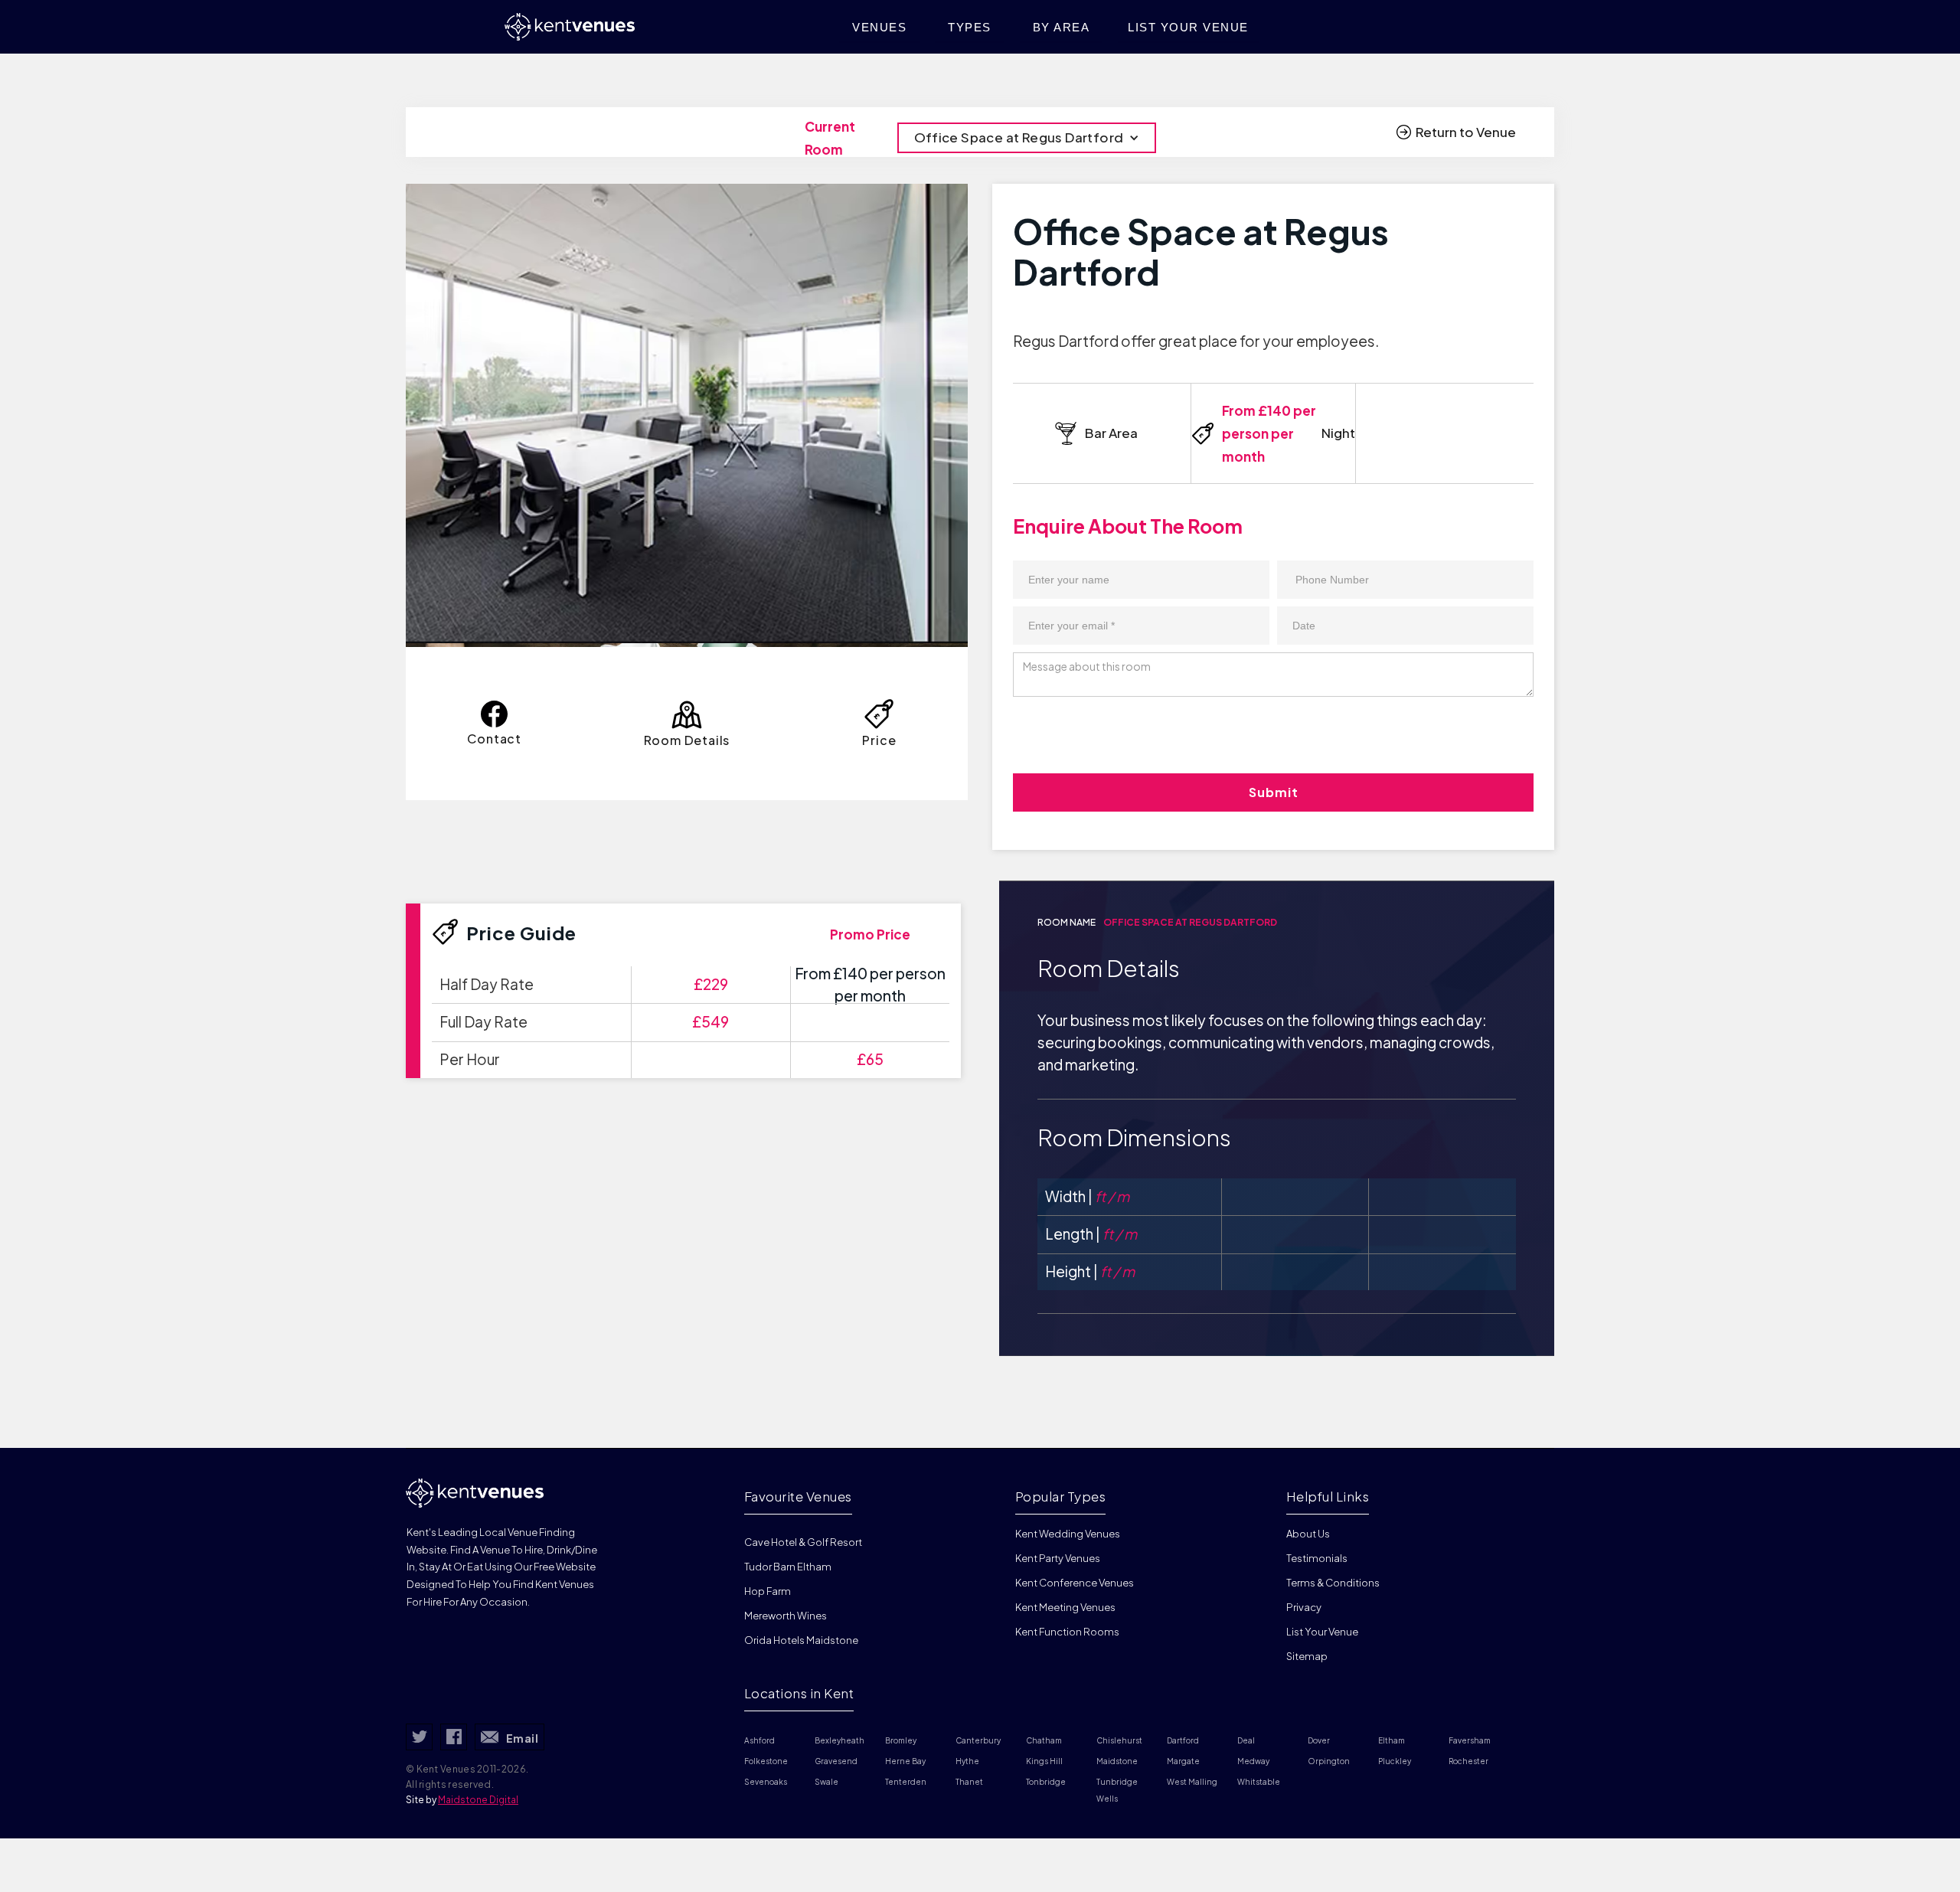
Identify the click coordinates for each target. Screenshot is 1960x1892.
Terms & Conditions (1333, 1583)
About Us (1308, 1534)
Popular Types (1061, 1496)
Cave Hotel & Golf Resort (803, 1542)
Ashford (759, 1740)
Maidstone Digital (478, 1800)
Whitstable (1259, 1782)
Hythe (967, 1761)
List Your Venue (1322, 1632)
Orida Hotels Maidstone (801, 1640)
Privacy (1304, 1607)
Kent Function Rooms (1067, 1632)
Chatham (1044, 1740)
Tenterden (906, 1782)
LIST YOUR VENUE (1188, 27)
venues (879, 27)
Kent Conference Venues (1075, 1583)
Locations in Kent (799, 1693)
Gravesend (836, 1761)
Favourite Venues (798, 1496)
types (970, 27)
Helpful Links (1328, 1496)
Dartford (1183, 1740)
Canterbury (978, 1740)
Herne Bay (905, 1761)
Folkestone (766, 1761)
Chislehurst (1119, 1740)
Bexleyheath (840, 1740)
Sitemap (1307, 1656)
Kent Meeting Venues (1065, 1607)
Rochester (1468, 1761)
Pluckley (1395, 1761)
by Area (1062, 27)
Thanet (969, 1782)
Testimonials (1317, 1558)
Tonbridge (1046, 1782)
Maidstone (1117, 1761)
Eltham (1392, 1740)
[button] (1027, 138)
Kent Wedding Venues (1068, 1534)
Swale (826, 1782)
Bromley (901, 1740)
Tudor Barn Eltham (788, 1567)
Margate (1183, 1761)
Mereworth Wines (786, 1616)
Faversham (1470, 1740)
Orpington (1329, 1761)
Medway (1253, 1761)
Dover (1319, 1740)
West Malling (1192, 1782)
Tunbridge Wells (1118, 1790)
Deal (1246, 1740)
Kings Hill (1044, 1761)
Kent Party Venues (1058, 1558)
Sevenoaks (766, 1782)
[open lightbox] (687, 413)
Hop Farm (768, 1591)
